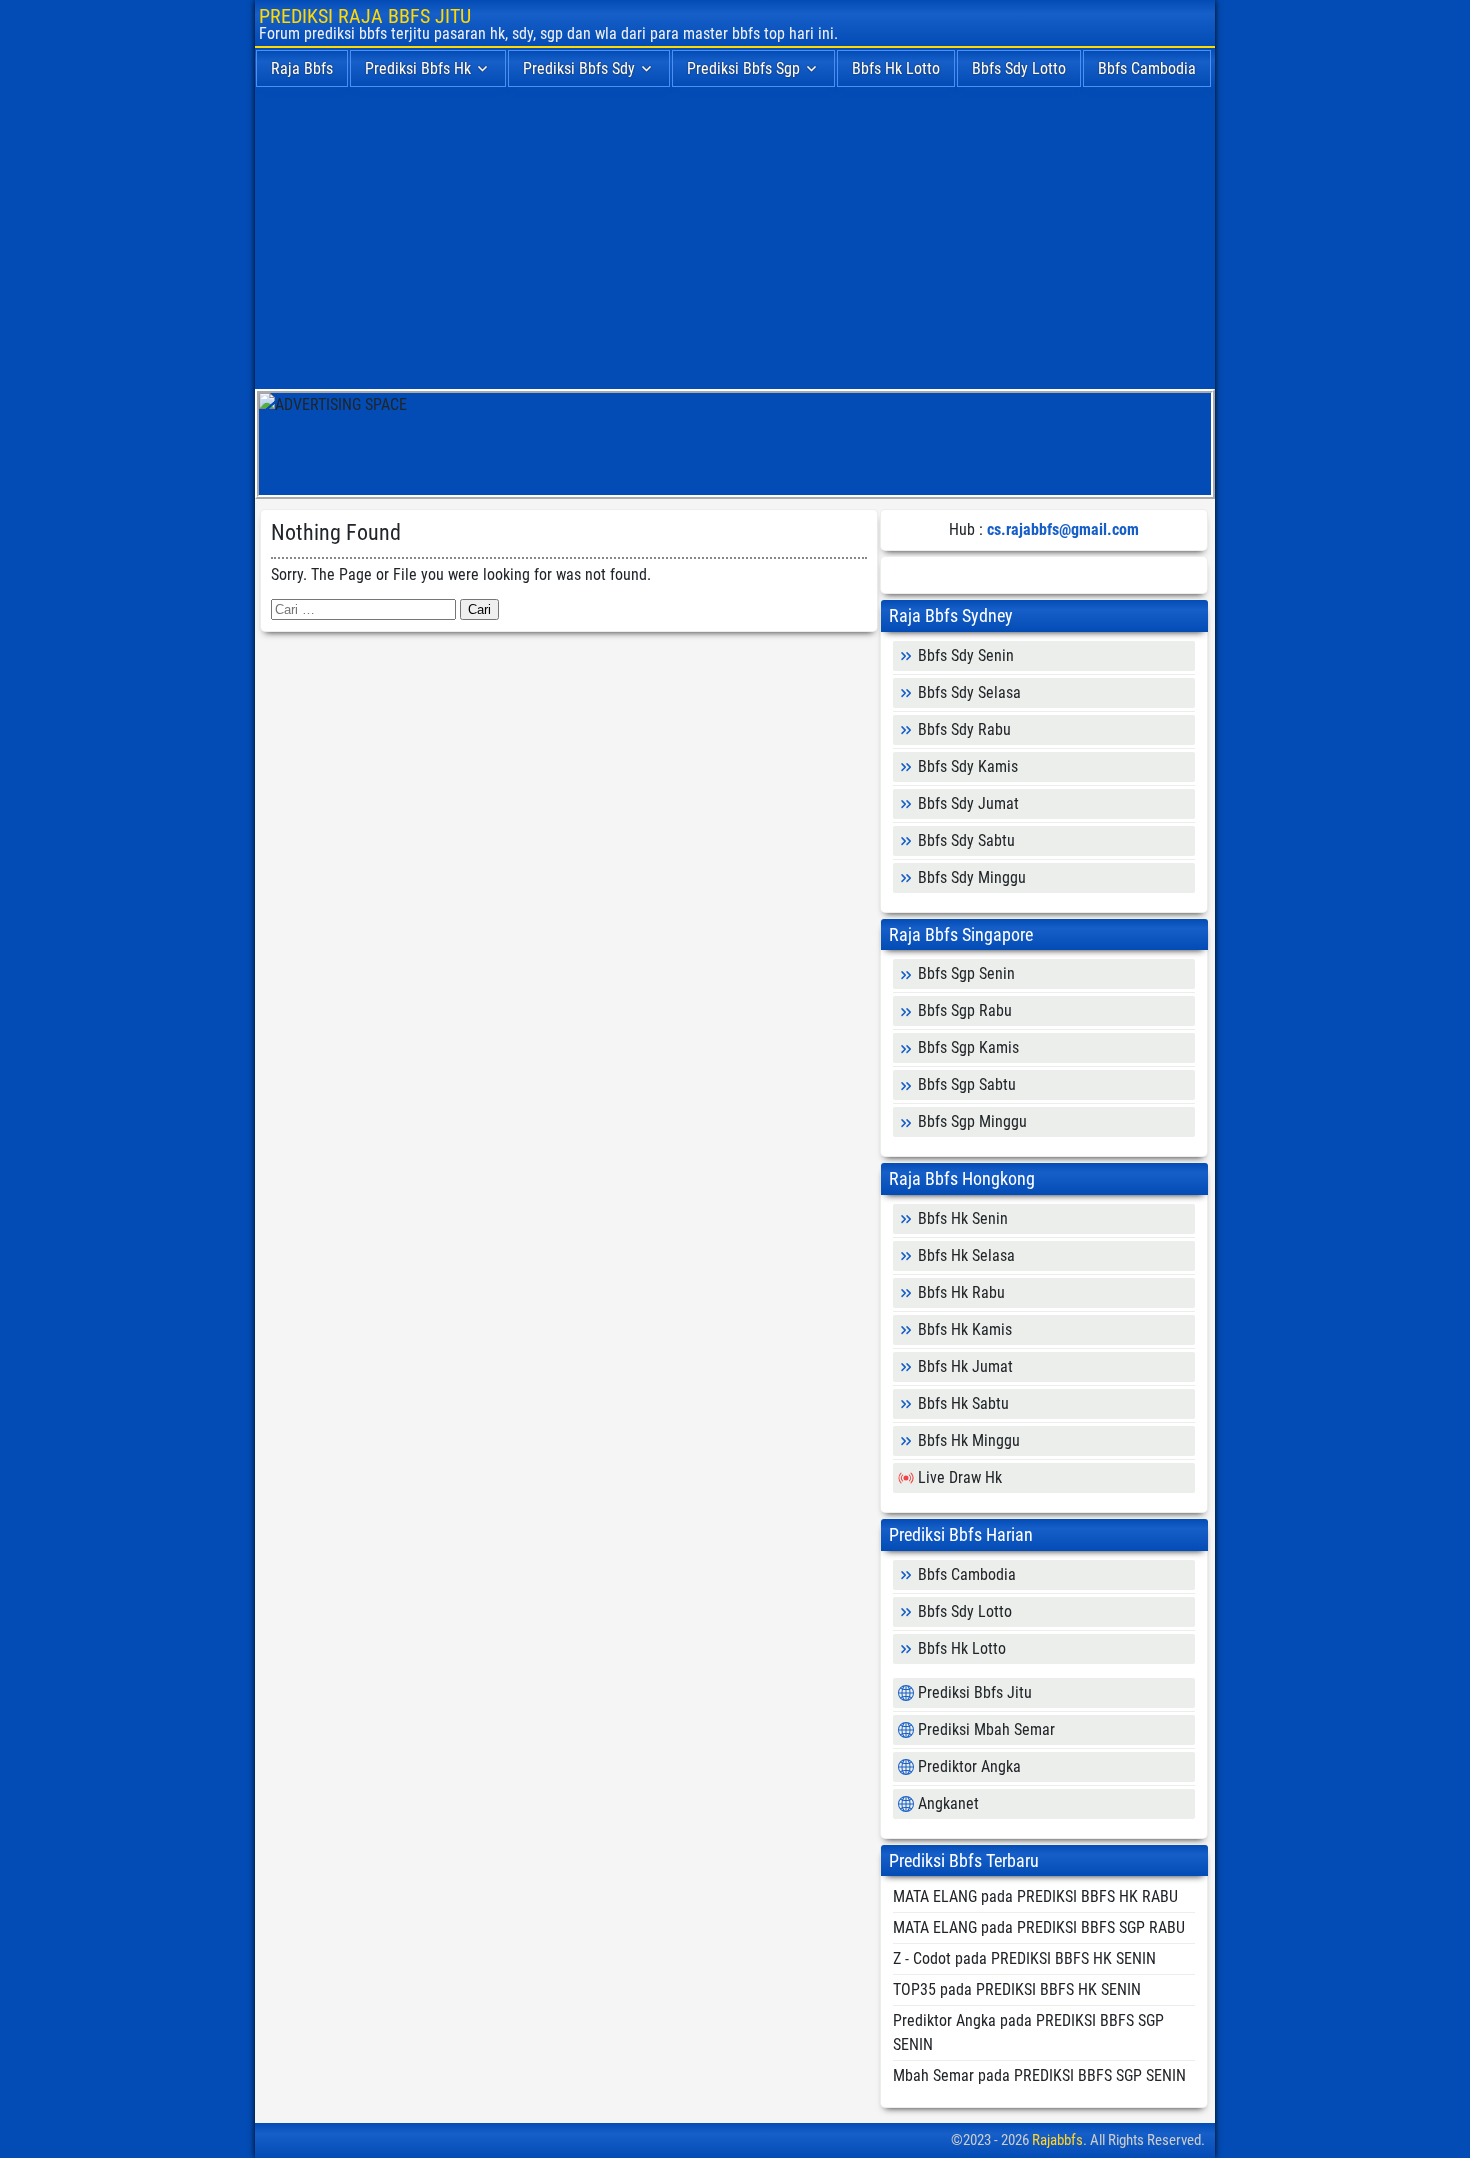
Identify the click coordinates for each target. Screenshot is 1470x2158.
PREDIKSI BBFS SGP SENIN (1100, 2075)
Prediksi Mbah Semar (986, 1729)
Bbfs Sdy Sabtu (966, 840)
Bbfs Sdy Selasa (969, 692)
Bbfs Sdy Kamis (968, 766)
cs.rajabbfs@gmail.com (1063, 529)
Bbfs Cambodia (1147, 68)
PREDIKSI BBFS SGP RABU (1101, 1927)
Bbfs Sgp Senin (966, 973)
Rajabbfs (1057, 2140)
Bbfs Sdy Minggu (972, 877)
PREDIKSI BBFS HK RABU (1097, 1896)
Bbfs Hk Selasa (966, 1255)
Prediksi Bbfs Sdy (579, 68)
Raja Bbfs (302, 68)
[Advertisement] (735, 239)
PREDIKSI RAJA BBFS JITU (365, 16)
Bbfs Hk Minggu (969, 1440)
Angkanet (948, 1803)
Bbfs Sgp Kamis (968, 1047)
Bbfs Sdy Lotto (1019, 68)
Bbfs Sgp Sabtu (967, 1084)
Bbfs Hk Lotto (896, 68)
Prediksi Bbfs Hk (418, 68)
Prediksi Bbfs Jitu (975, 1692)
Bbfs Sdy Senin (966, 655)
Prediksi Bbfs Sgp (743, 68)
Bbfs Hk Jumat (965, 1366)
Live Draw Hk (960, 1477)
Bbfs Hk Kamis (965, 1329)
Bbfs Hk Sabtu (963, 1403)
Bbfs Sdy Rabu (964, 729)
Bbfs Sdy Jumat (968, 803)
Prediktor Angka (969, 1766)
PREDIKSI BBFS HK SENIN (1073, 1958)
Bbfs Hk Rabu (961, 1292)
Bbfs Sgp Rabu (965, 1010)
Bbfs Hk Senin (963, 1218)
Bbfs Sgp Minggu (972, 1121)
